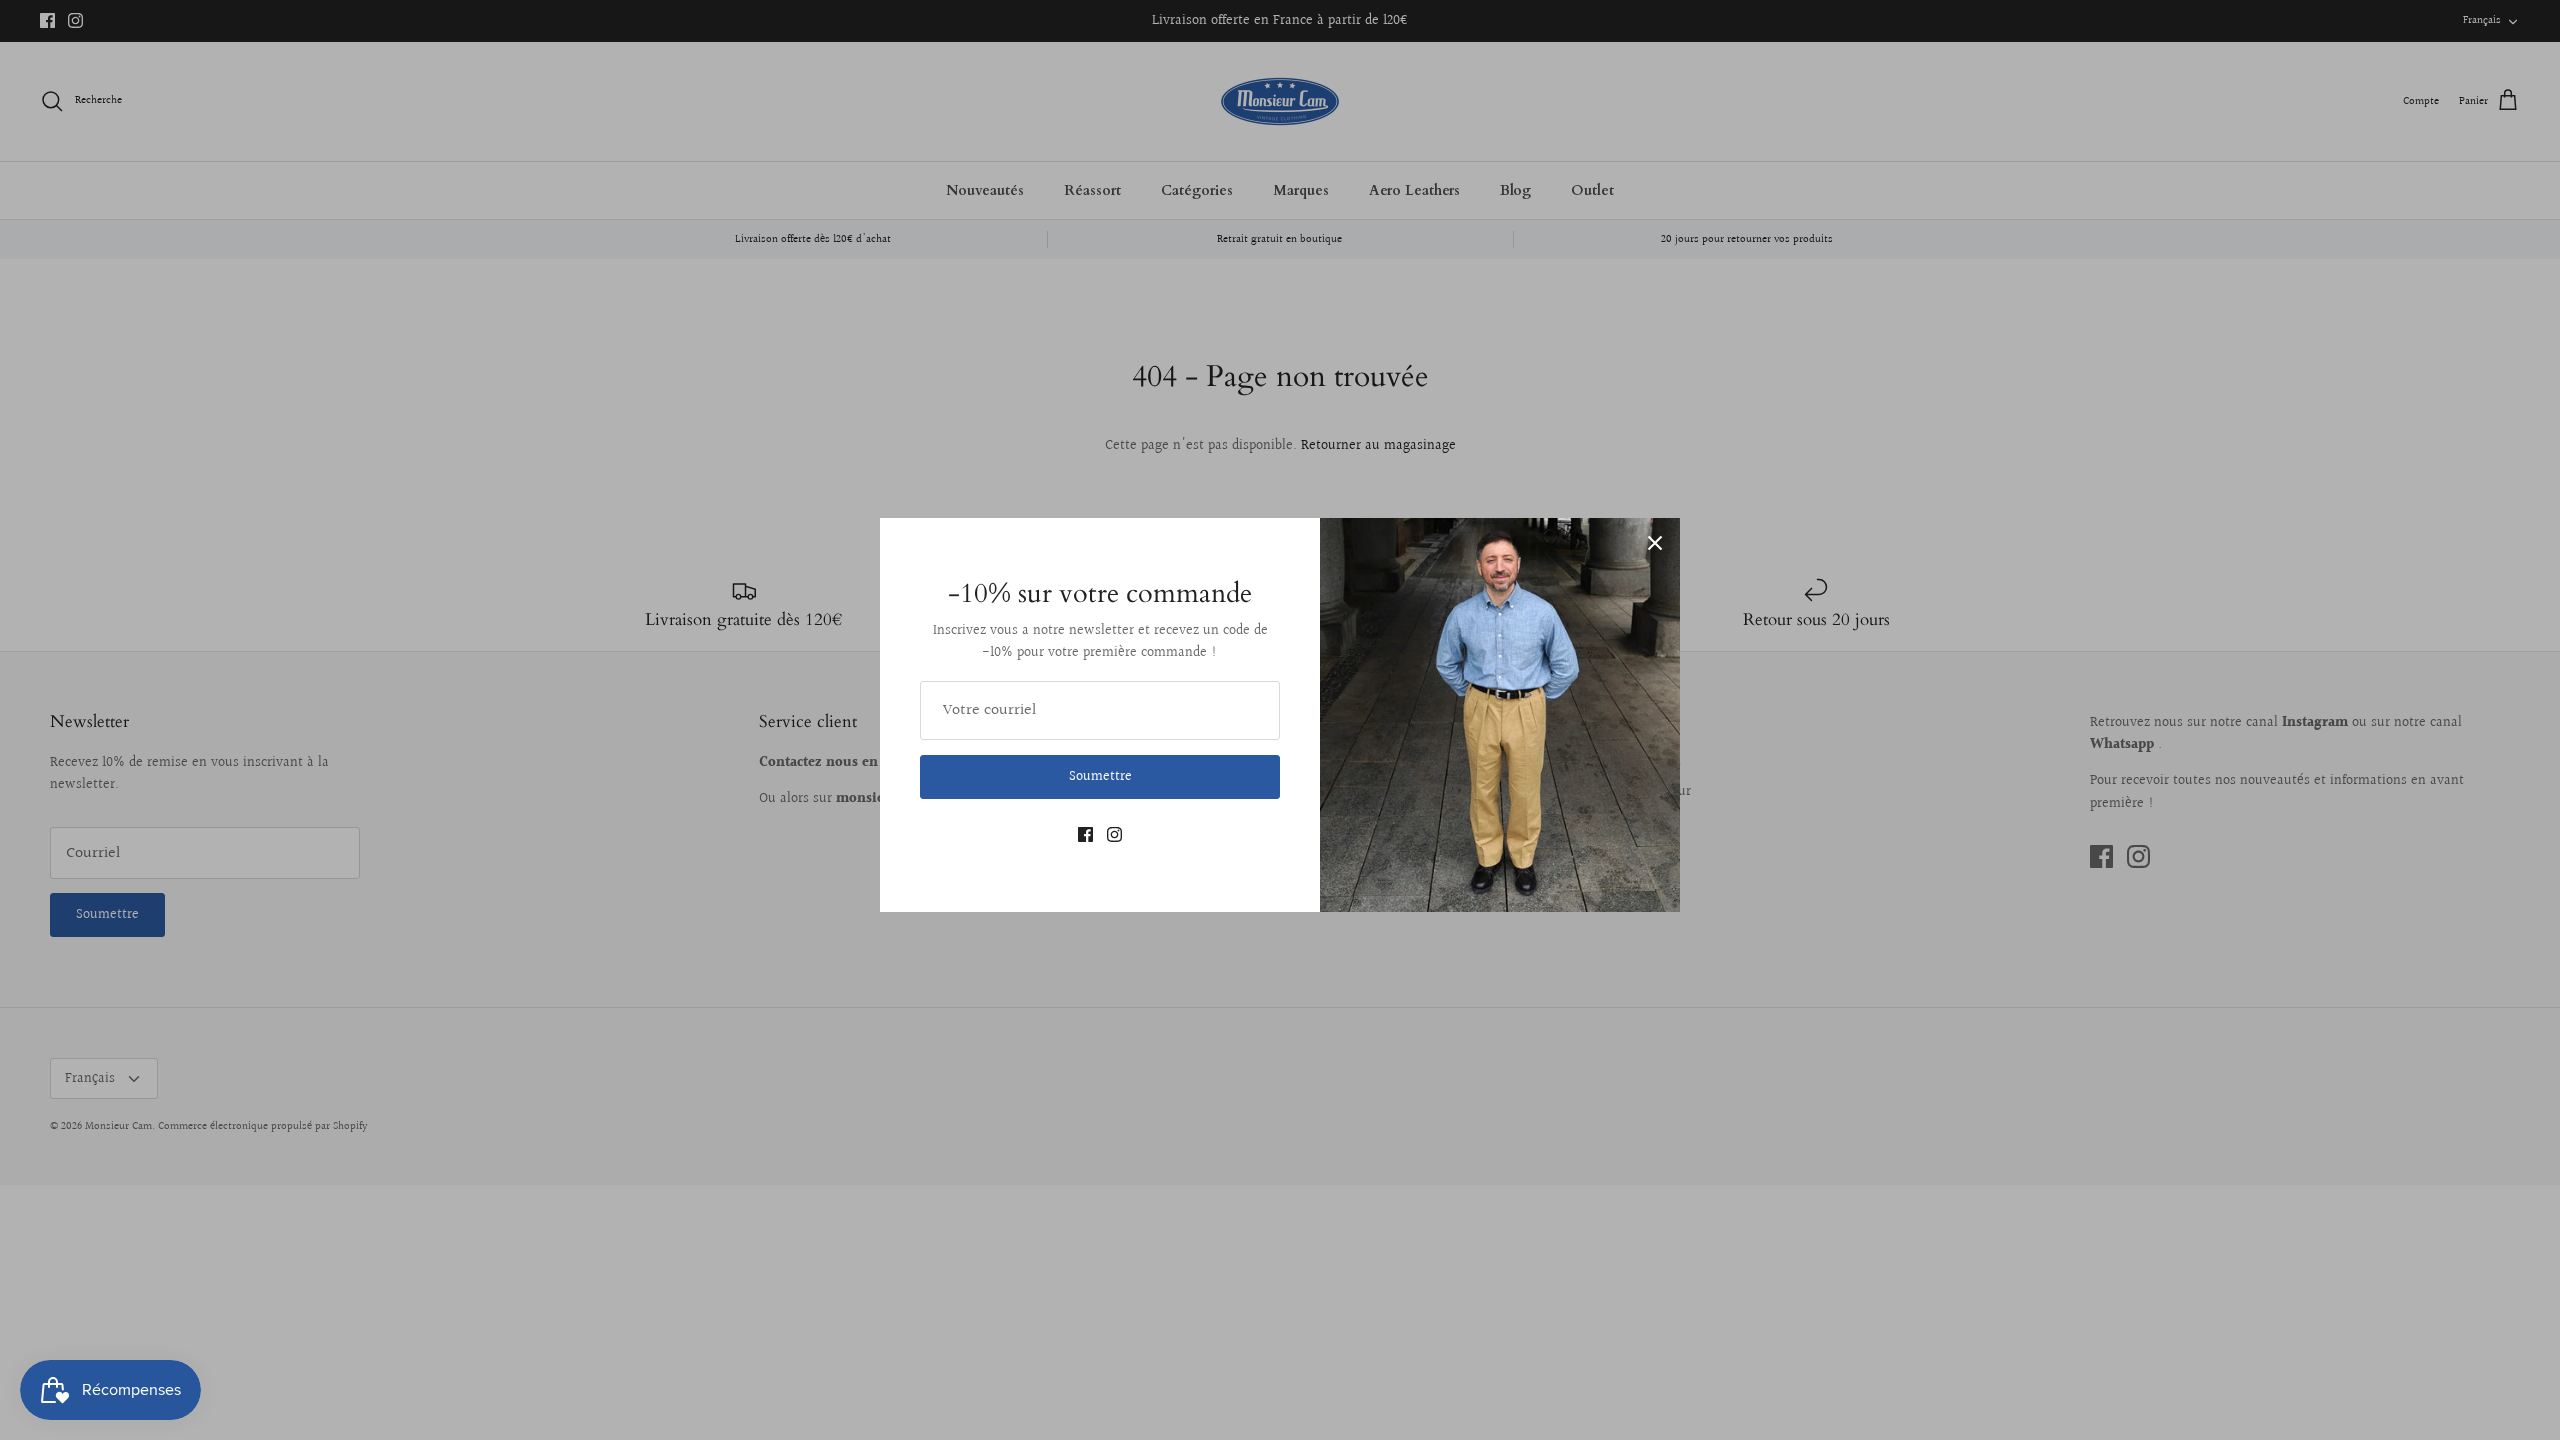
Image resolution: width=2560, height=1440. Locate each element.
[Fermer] (1655, 543)
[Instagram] (1114, 834)
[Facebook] (1085, 834)
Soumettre (1100, 777)
